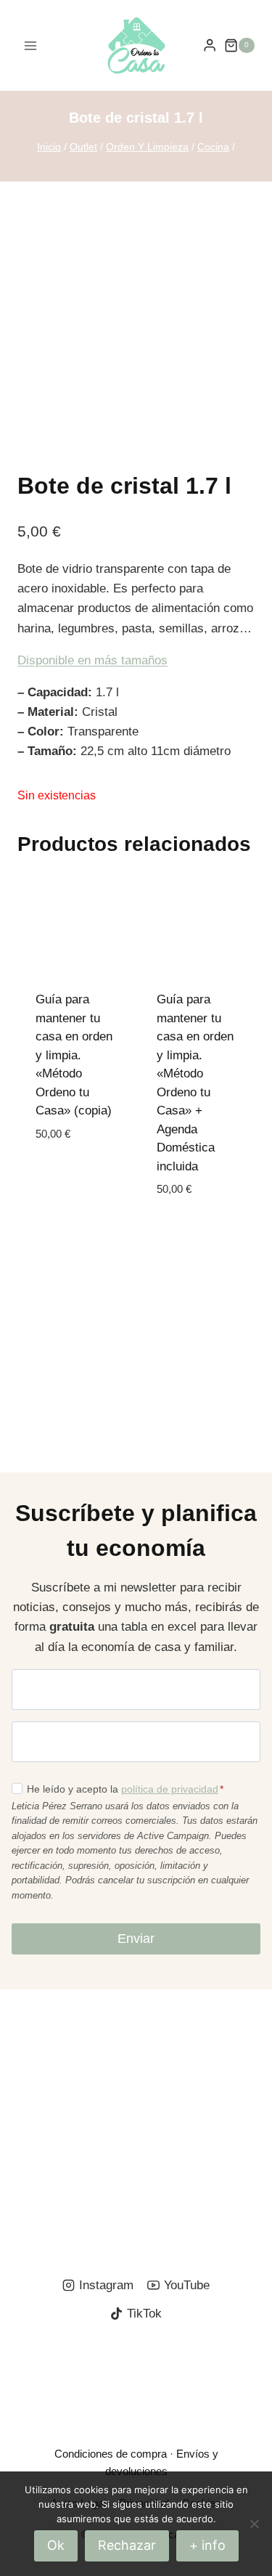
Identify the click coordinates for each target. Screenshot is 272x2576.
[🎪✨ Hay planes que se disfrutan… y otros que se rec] (66, 2116)
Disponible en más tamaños (92, 660)
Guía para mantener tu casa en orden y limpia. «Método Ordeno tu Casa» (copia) (74, 1055)
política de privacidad (170, 1789)
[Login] (210, 45)
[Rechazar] (254, 2524)
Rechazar (127, 2545)
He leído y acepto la (125, 1789)
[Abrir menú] (31, 45)
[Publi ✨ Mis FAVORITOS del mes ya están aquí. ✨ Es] (66, 2035)
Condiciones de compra (111, 2454)
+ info (207, 2545)
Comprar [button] (63, 1177)
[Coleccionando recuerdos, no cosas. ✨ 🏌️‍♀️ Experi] (66, 2198)
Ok (56, 2545)
